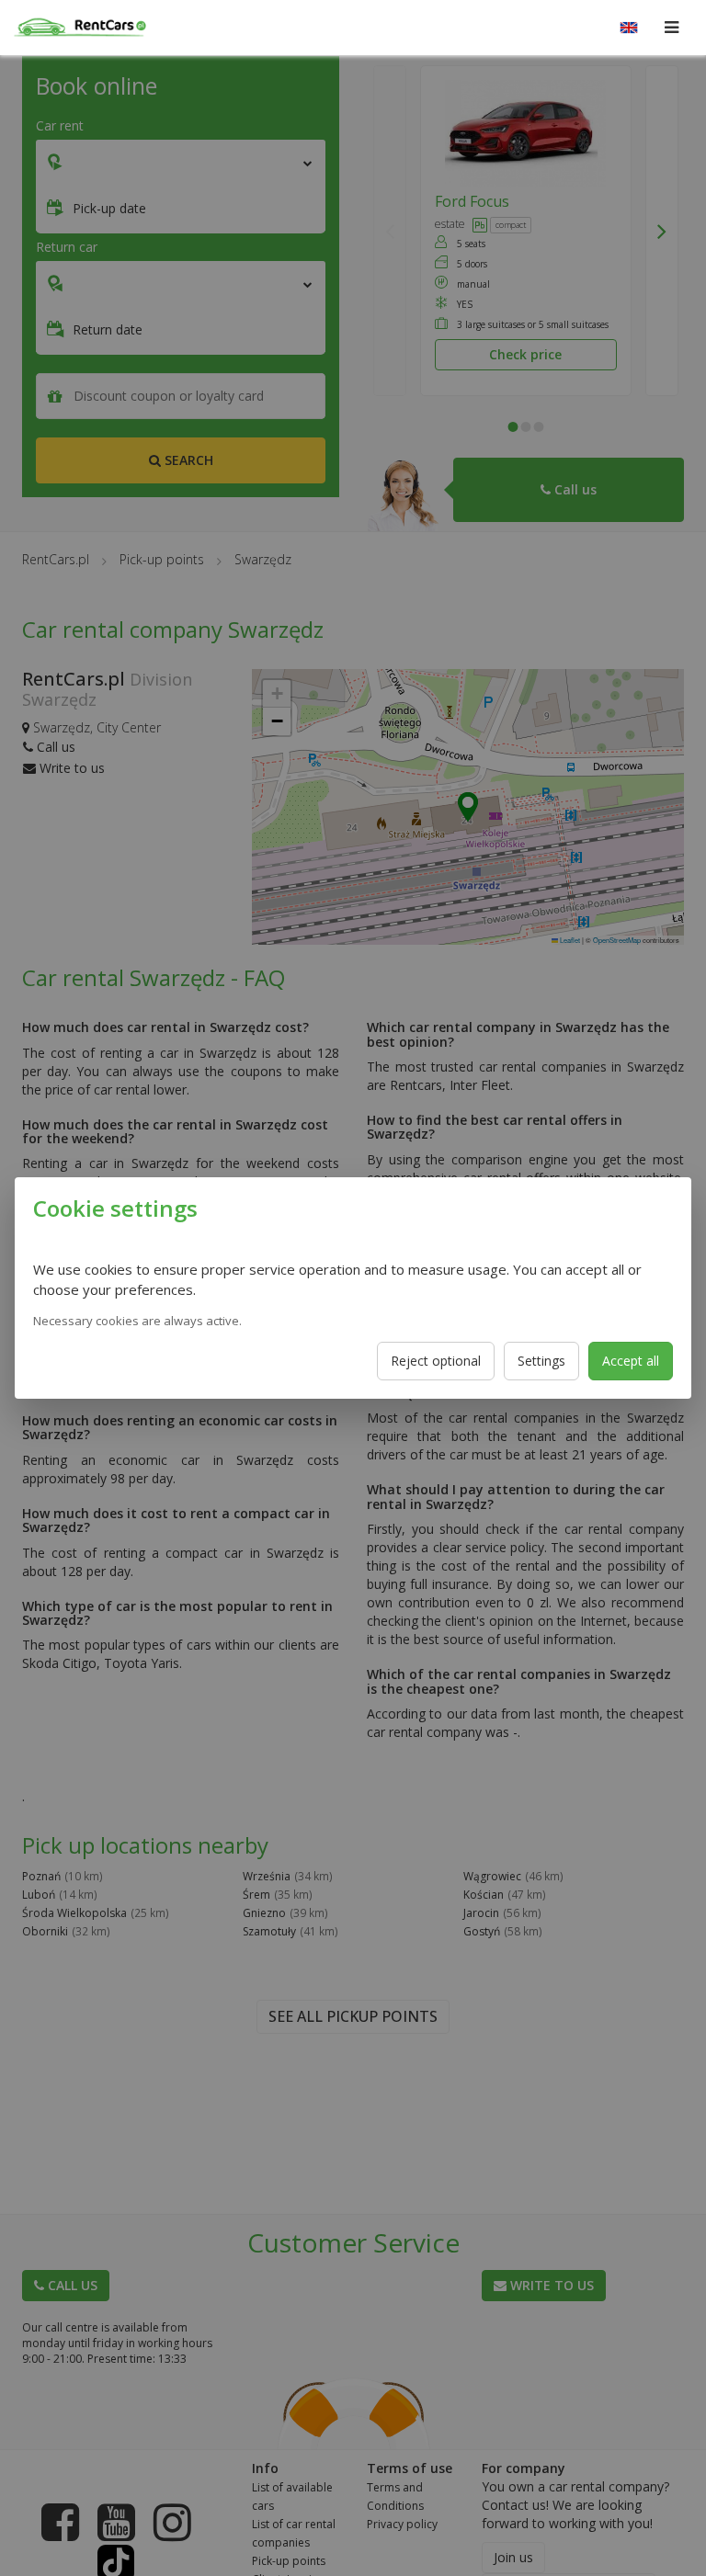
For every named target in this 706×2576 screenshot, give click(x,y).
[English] (629, 28)
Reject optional (436, 1361)
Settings (541, 1361)
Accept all (631, 1361)
